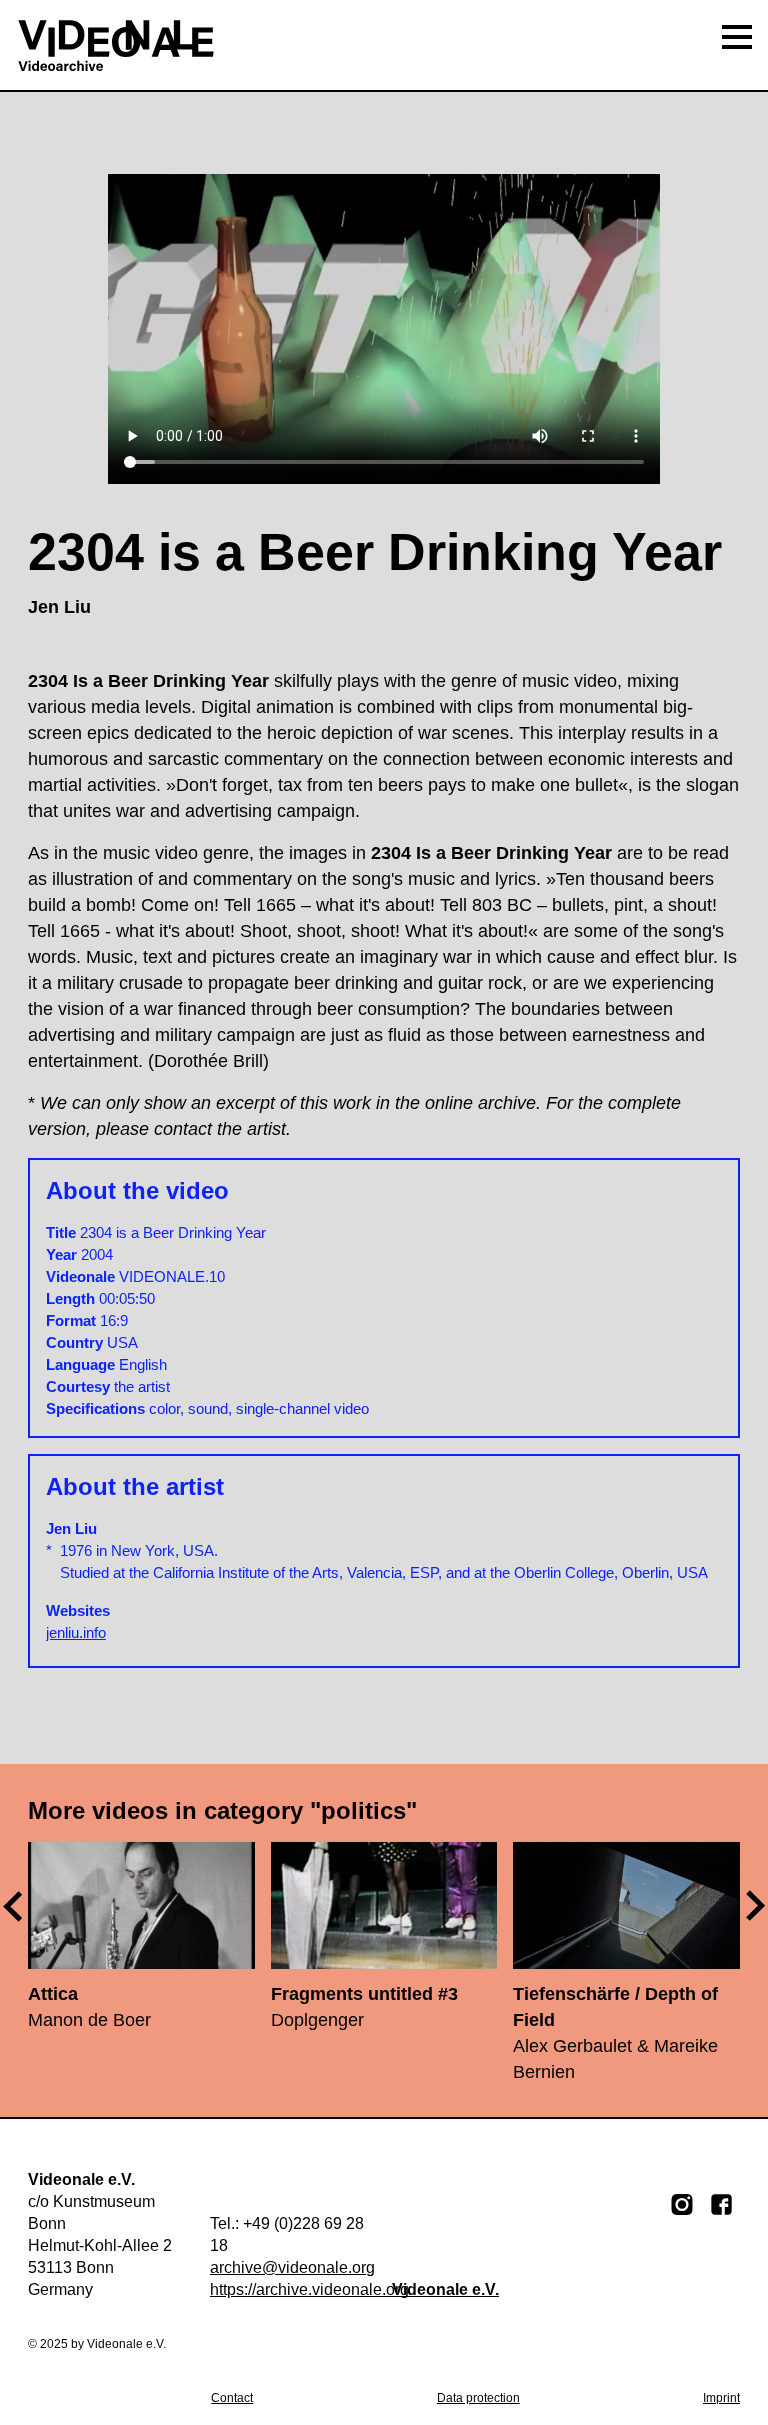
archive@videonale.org (292, 2267)
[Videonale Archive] (384, 45)
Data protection (478, 2398)
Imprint (721, 2398)
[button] (756, 1905)
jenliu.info (76, 1632)
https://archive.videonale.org (309, 2289)
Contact (232, 2398)
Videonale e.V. (445, 2289)
